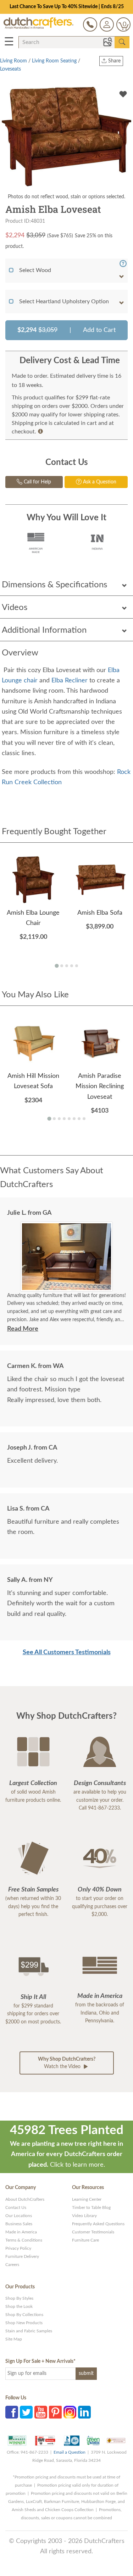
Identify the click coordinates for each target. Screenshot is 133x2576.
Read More (23, 1329)
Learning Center (87, 2199)
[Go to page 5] (77, 966)
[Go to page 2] (62, 966)
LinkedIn (84, 2412)
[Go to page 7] (79, 1119)
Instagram (70, 2412)
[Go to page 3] (67, 966)
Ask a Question (99, 482)
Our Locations (19, 2216)
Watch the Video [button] (67, 2063)
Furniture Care (85, 2240)
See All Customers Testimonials (67, 1652)
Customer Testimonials (93, 2232)
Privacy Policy (18, 2248)
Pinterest (55, 2412)
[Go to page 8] (84, 1119)
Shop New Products (24, 2323)
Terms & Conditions (24, 2240)
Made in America (21, 2232)
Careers (12, 2265)
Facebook (12, 2412)
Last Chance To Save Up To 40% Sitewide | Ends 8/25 (67, 7)
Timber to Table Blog (91, 2207)
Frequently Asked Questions (98, 2224)
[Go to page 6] (74, 1119)
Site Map (14, 2339)
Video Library (84, 2216)
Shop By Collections (24, 2315)
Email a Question (70, 2452)
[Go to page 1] (57, 966)
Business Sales (19, 2224)
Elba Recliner (70, 681)
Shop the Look (19, 2306)
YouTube (41, 2412)
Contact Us (16, 2207)
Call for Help (37, 482)
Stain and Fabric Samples (29, 2331)
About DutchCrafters (25, 2199)
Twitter (26, 2412)
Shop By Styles (19, 2298)
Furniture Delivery (22, 2256)
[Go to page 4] (72, 966)
